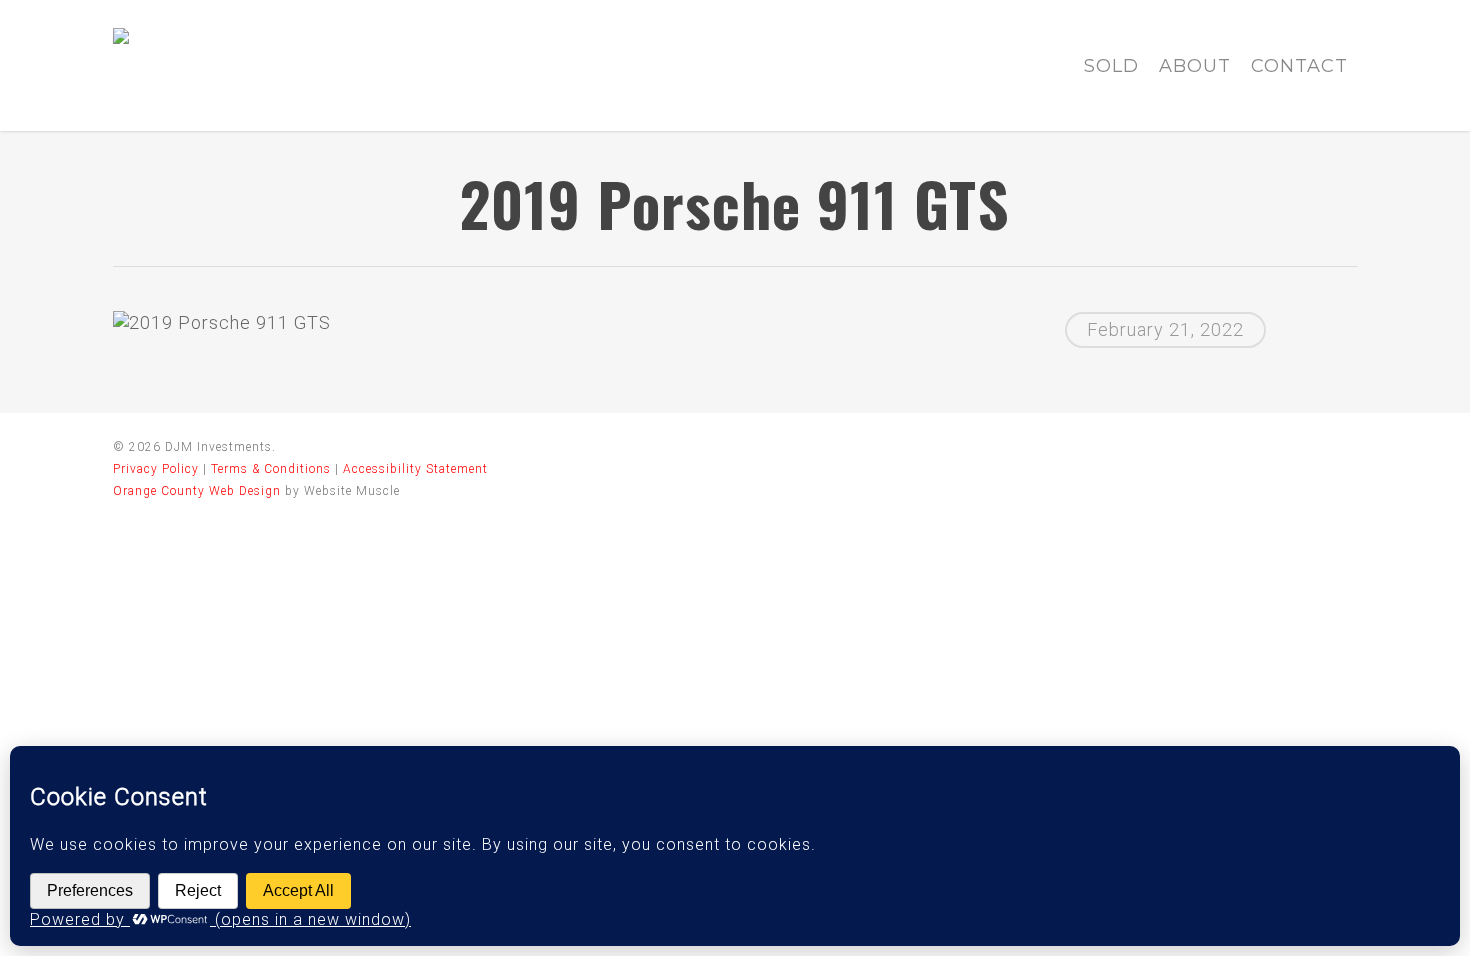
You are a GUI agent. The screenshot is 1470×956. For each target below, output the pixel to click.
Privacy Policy (156, 469)
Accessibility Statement (415, 469)
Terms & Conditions (271, 469)
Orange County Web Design (197, 491)
